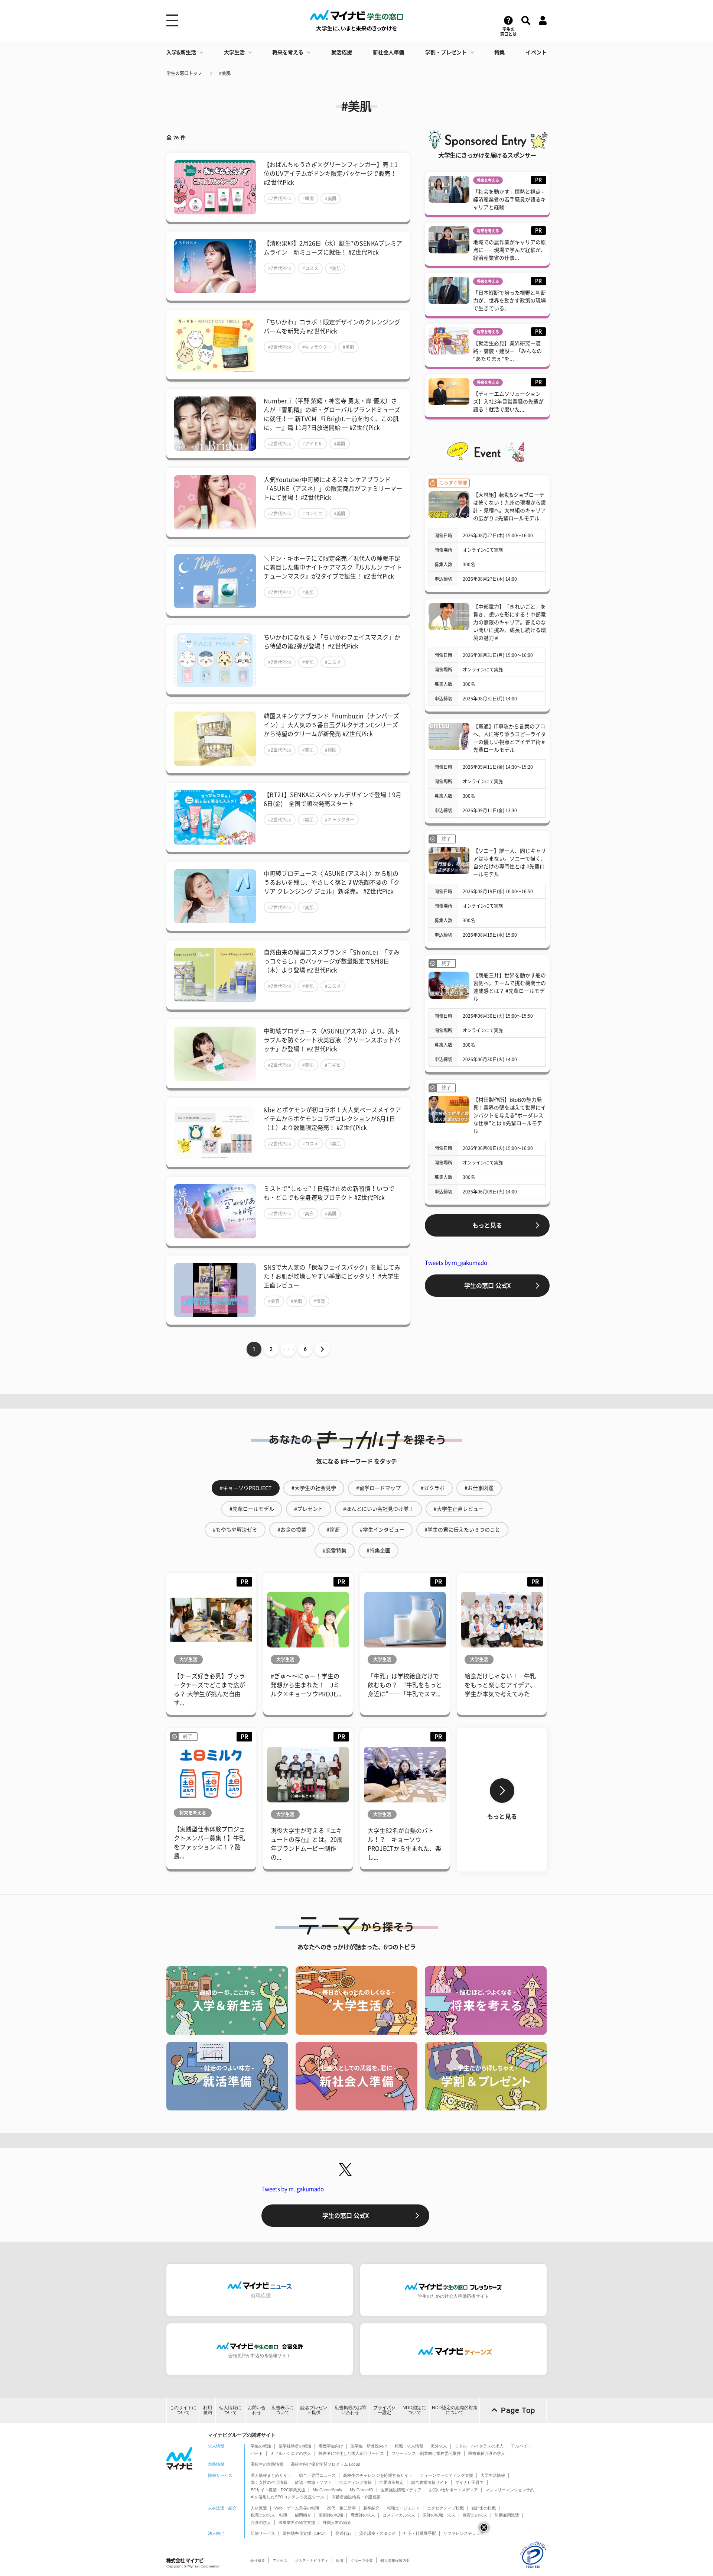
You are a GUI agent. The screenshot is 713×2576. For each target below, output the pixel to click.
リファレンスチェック (464, 2533)
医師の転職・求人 (439, 2515)
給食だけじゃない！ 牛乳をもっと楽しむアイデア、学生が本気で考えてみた (500, 1685)
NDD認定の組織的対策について (455, 2410)
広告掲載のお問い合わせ (350, 2410)
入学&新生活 (181, 52)
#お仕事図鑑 (479, 1488)
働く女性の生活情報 (269, 2482)
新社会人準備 (388, 52)
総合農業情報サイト (429, 2482)
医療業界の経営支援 (297, 2522)
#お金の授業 (292, 1530)
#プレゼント (309, 1509)
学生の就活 (261, 2446)
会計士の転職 (484, 2508)
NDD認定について (414, 2410)
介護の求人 (261, 2522)
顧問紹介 (303, 2515)
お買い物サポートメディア (453, 2490)
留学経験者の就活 (295, 2446)
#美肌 (225, 73)
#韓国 (308, 198)
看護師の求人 (363, 2515)
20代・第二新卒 (341, 2508)
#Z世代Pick (280, 198)
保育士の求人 (475, 2515)
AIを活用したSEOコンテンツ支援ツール (287, 2497)
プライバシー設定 (384, 2410)
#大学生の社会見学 (314, 1488)
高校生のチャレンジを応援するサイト (378, 2475)
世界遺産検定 (391, 2482)
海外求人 (439, 2446)
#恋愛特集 (335, 1551)
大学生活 (234, 52)
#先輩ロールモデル (252, 1509)
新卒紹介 (371, 2508)
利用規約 (208, 2410)
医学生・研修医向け (369, 2446)
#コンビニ (312, 513)
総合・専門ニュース (317, 2475)
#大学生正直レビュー (459, 1509)
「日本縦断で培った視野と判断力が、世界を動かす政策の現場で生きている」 (509, 301)
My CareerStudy (328, 2490)
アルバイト (521, 2446)
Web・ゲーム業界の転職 (297, 2508)
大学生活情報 (493, 2475)
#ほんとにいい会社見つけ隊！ (378, 1509)
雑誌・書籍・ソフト (313, 2482)
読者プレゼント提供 (314, 2410)
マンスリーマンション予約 (510, 2490)
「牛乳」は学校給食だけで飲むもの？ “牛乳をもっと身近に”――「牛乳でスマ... (405, 1685)
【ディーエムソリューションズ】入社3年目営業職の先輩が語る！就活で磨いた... (508, 402)
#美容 (274, 1301)
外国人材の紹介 (337, 2522)
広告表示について (283, 2410)
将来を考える (288, 52)
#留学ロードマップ (378, 1488)
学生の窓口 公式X (487, 1286)
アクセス (280, 2561)
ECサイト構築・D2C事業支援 (278, 2490)
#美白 (308, 1214)
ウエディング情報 (355, 2482)
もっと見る (487, 1225)
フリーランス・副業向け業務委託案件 (426, 2453)
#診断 (333, 1530)
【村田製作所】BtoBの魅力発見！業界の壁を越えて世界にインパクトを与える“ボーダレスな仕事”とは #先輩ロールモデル (509, 1115)
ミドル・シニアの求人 (291, 2453)
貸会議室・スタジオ (377, 2533)
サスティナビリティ (312, 2561)
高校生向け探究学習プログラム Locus (325, 2464)
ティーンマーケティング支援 (447, 2475)
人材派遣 (259, 2508)
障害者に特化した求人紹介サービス (351, 2453)
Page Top (518, 2410)
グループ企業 (362, 2561)
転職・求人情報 (409, 2446)
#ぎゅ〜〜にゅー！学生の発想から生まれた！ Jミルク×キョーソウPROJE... (306, 1685)
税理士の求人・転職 (269, 2515)
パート (257, 2453)
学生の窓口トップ (184, 73)
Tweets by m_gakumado (456, 1263)
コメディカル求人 (399, 2515)
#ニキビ (333, 1065)
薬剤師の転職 (331, 2515)
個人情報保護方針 (395, 2561)
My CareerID (362, 2490)
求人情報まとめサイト (271, 2475)
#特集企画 (378, 1551)
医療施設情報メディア (401, 2490)
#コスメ (310, 268)
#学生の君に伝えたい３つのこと (462, 1530)
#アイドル (312, 444)
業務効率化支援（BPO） (305, 2533)
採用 (339, 2561)
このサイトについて (183, 2410)
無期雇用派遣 (507, 2515)
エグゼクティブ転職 (445, 2508)
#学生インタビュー (382, 1530)
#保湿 (319, 1301)
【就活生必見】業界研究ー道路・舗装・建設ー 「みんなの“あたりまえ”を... (507, 351)
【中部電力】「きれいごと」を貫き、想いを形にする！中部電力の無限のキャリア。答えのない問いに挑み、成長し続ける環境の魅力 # (509, 622)
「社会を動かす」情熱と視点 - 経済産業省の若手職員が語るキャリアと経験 (509, 200)
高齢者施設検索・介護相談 (356, 2497)
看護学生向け (331, 2446)
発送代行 (344, 2533)
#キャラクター (317, 347)
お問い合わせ (257, 2410)
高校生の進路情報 (267, 2464)
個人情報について (230, 2410)
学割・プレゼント (446, 52)
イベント (536, 52)
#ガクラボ (433, 1488)
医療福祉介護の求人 (487, 2453)
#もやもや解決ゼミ (235, 1530)
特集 (499, 52)
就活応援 (342, 52)
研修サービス (263, 2533)
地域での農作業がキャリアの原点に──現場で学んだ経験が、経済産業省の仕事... (509, 250)
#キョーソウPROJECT (246, 1488)
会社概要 (258, 2561)
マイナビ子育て (470, 2482)
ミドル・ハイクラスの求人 (479, 2446)
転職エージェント (403, 2508)
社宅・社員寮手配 (420, 2533)
